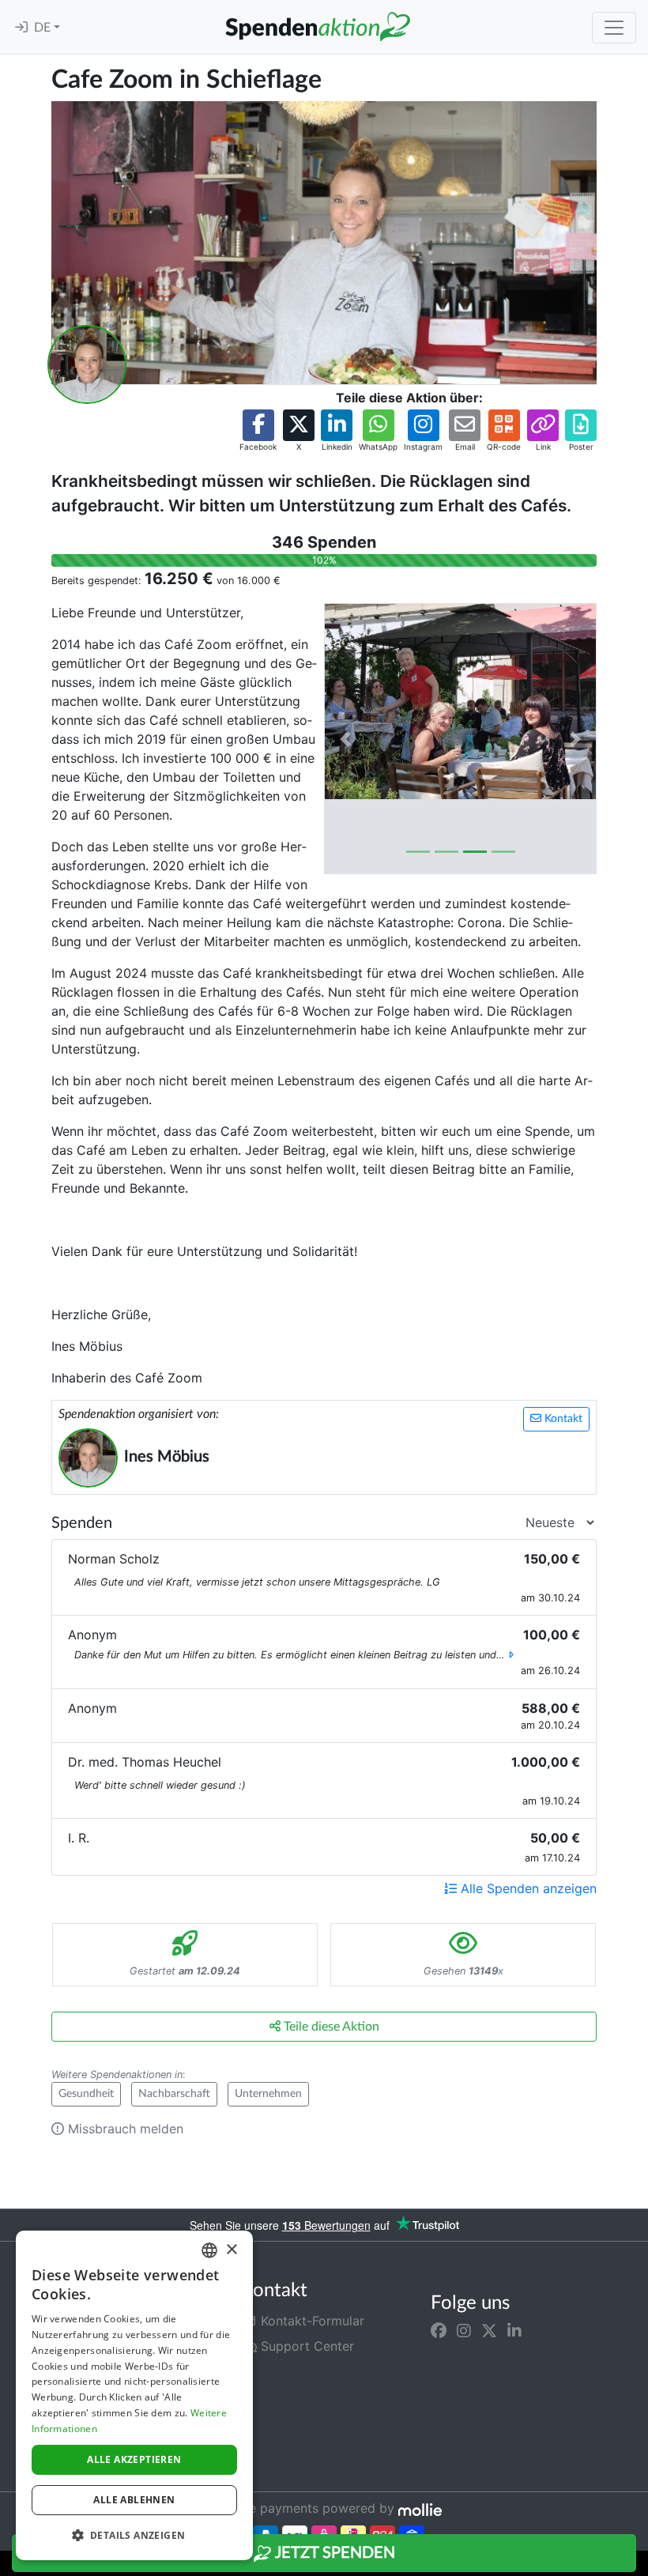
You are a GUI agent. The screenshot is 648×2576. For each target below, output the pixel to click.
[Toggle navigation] (614, 28)
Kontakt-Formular (311, 2321)
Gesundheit (86, 2094)
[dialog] (134, 2395)
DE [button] (44, 28)
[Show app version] (637, 2565)
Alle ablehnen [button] (134, 2500)
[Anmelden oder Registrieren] (21, 28)
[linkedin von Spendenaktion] (514, 2330)
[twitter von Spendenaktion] (489, 2330)
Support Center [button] (305, 2346)
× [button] (231, 2250)
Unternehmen (268, 2094)
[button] (258, 431)
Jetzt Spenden (333, 2553)
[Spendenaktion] (318, 27)
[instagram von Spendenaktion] (464, 2330)
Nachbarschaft (174, 2094)
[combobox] (209, 2250)
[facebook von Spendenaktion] (439, 2330)
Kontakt (562, 1419)
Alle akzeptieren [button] (134, 2459)
